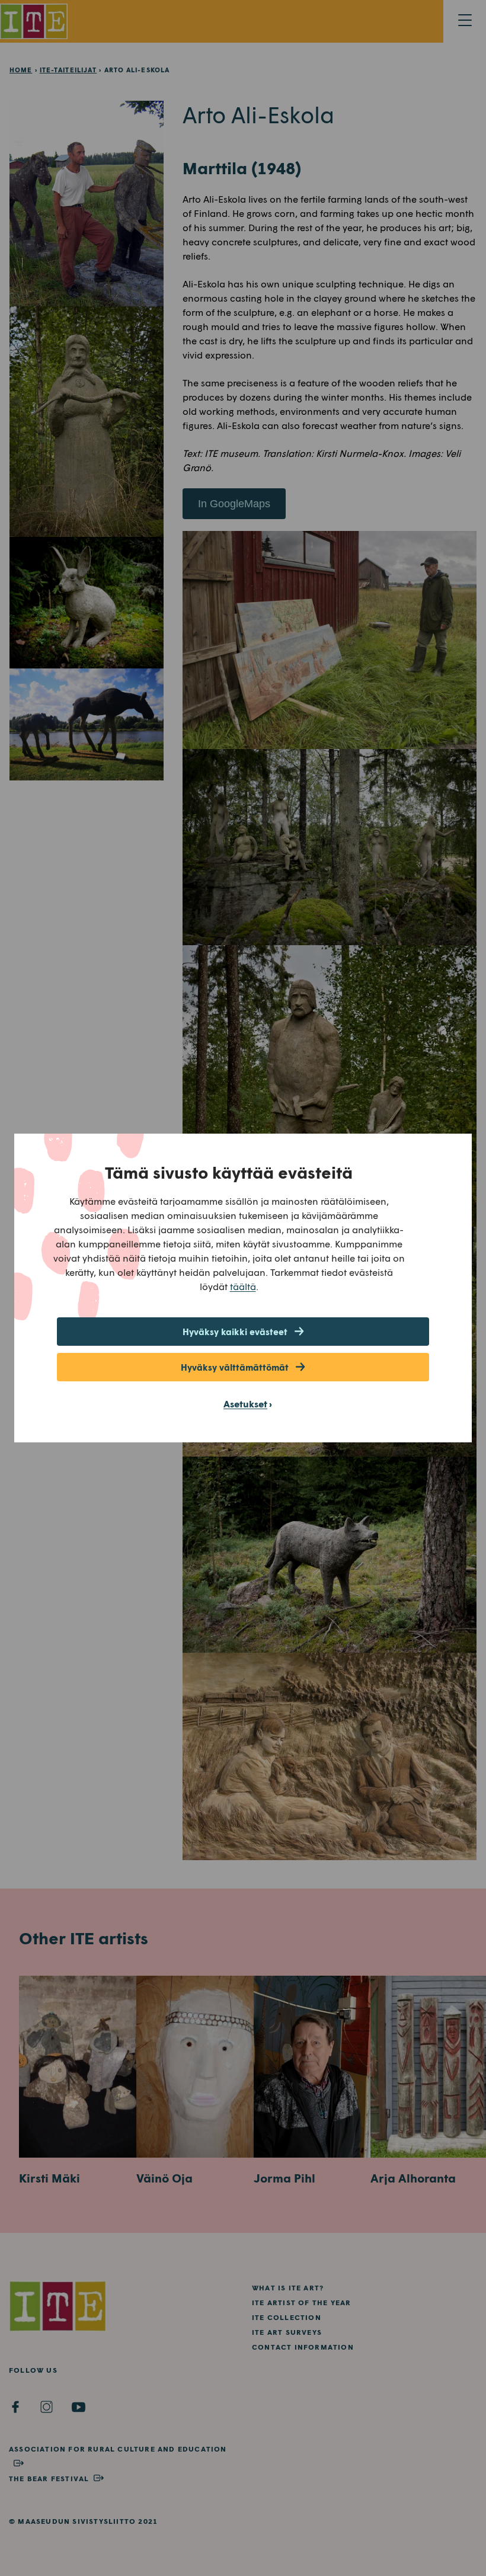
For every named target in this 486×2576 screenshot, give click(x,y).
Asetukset (245, 1404)
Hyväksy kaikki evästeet (235, 1332)
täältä (243, 1286)
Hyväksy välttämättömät (235, 1367)
